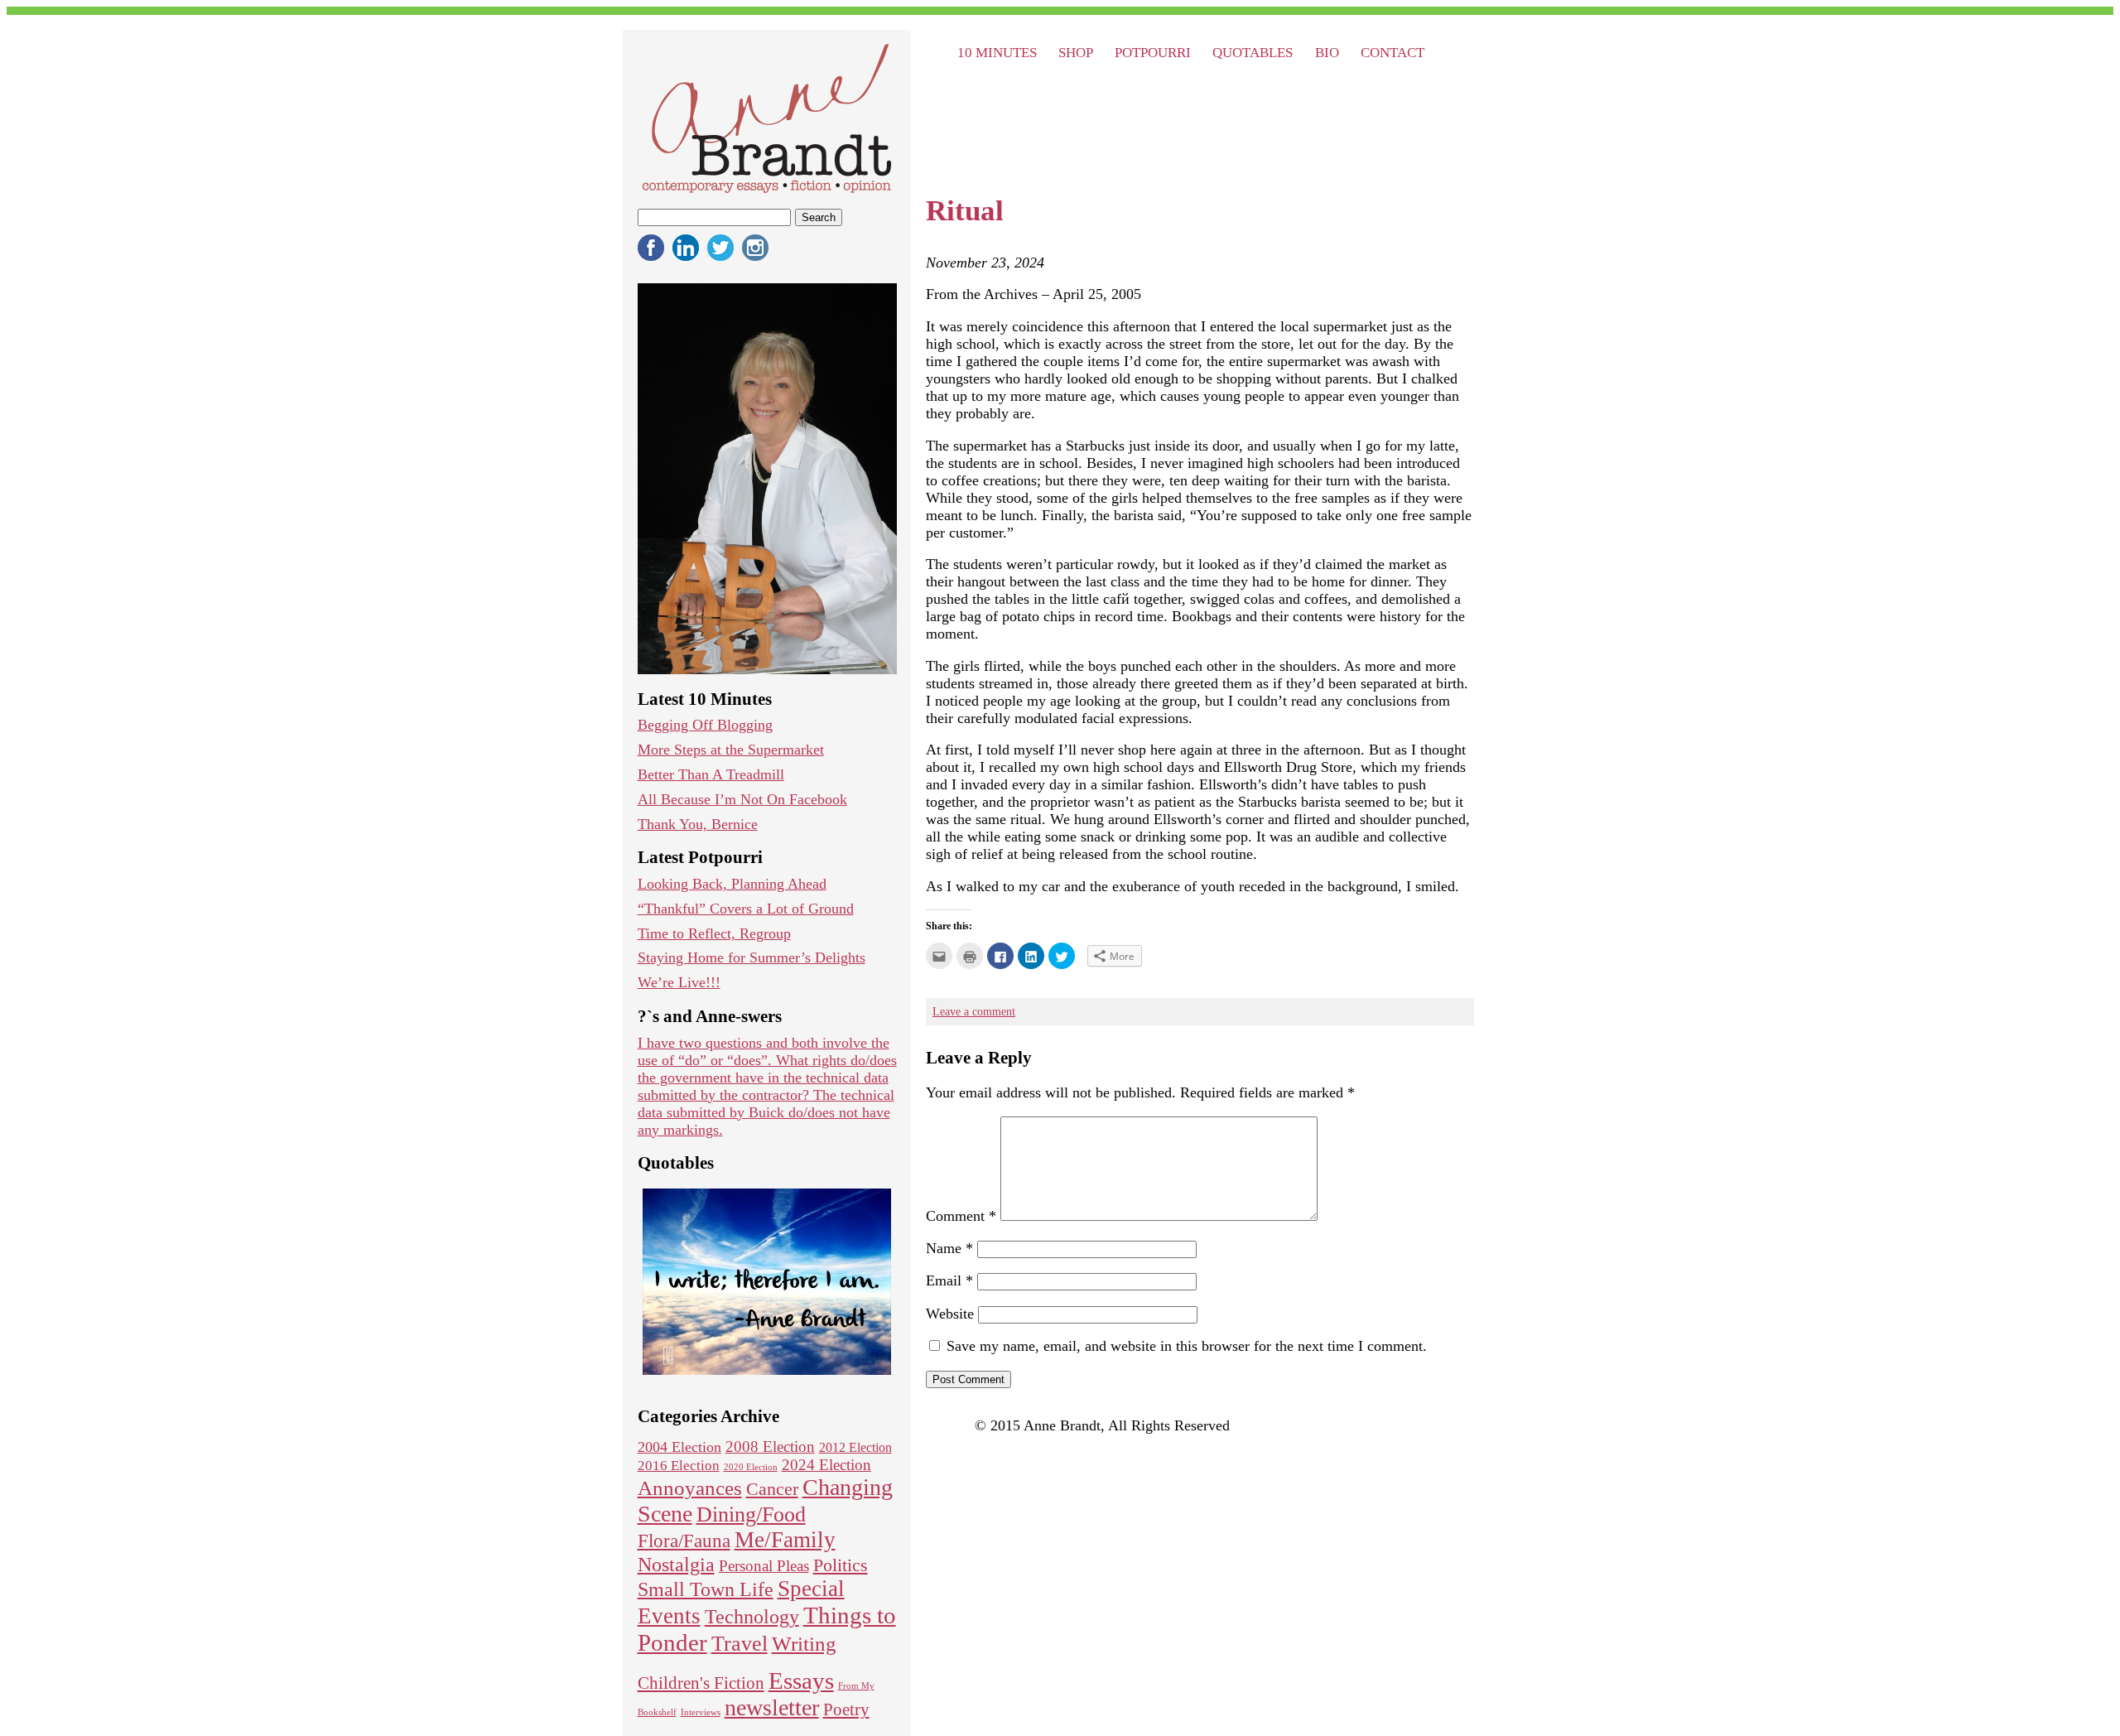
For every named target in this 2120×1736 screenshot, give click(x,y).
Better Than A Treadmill (711, 774)
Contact (1392, 52)
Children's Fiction (701, 1683)
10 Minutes (997, 52)
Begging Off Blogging (705, 725)
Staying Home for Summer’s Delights (752, 957)
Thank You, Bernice (698, 824)
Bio (1327, 52)
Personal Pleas (764, 1566)
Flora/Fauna (684, 1541)
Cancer (772, 1489)
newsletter (772, 1707)
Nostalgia (676, 1564)
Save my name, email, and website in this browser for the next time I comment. (1187, 1346)
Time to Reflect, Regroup (714, 933)
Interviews (701, 1712)
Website (950, 1314)
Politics (841, 1565)
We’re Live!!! (679, 982)
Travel (740, 1644)
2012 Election (855, 1447)
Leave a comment (974, 1011)
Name (949, 1248)
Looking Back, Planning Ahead (732, 884)
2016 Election (679, 1466)
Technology (752, 1617)
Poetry (846, 1709)
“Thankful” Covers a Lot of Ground (746, 909)
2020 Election (751, 1467)
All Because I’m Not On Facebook (742, 799)
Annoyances (690, 1488)
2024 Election (826, 1465)
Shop (1076, 52)
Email (949, 1280)
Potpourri (1153, 52)
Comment (961, 1216)
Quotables (1253, 52)
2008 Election (770, 1447)
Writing (804, 1644)
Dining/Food (751, 1514)
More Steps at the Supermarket (731, 750)
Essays (801, 1681)
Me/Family (785, 1540)
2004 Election (679, 1447)
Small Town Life (706, 1589)
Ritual (965, 211)
